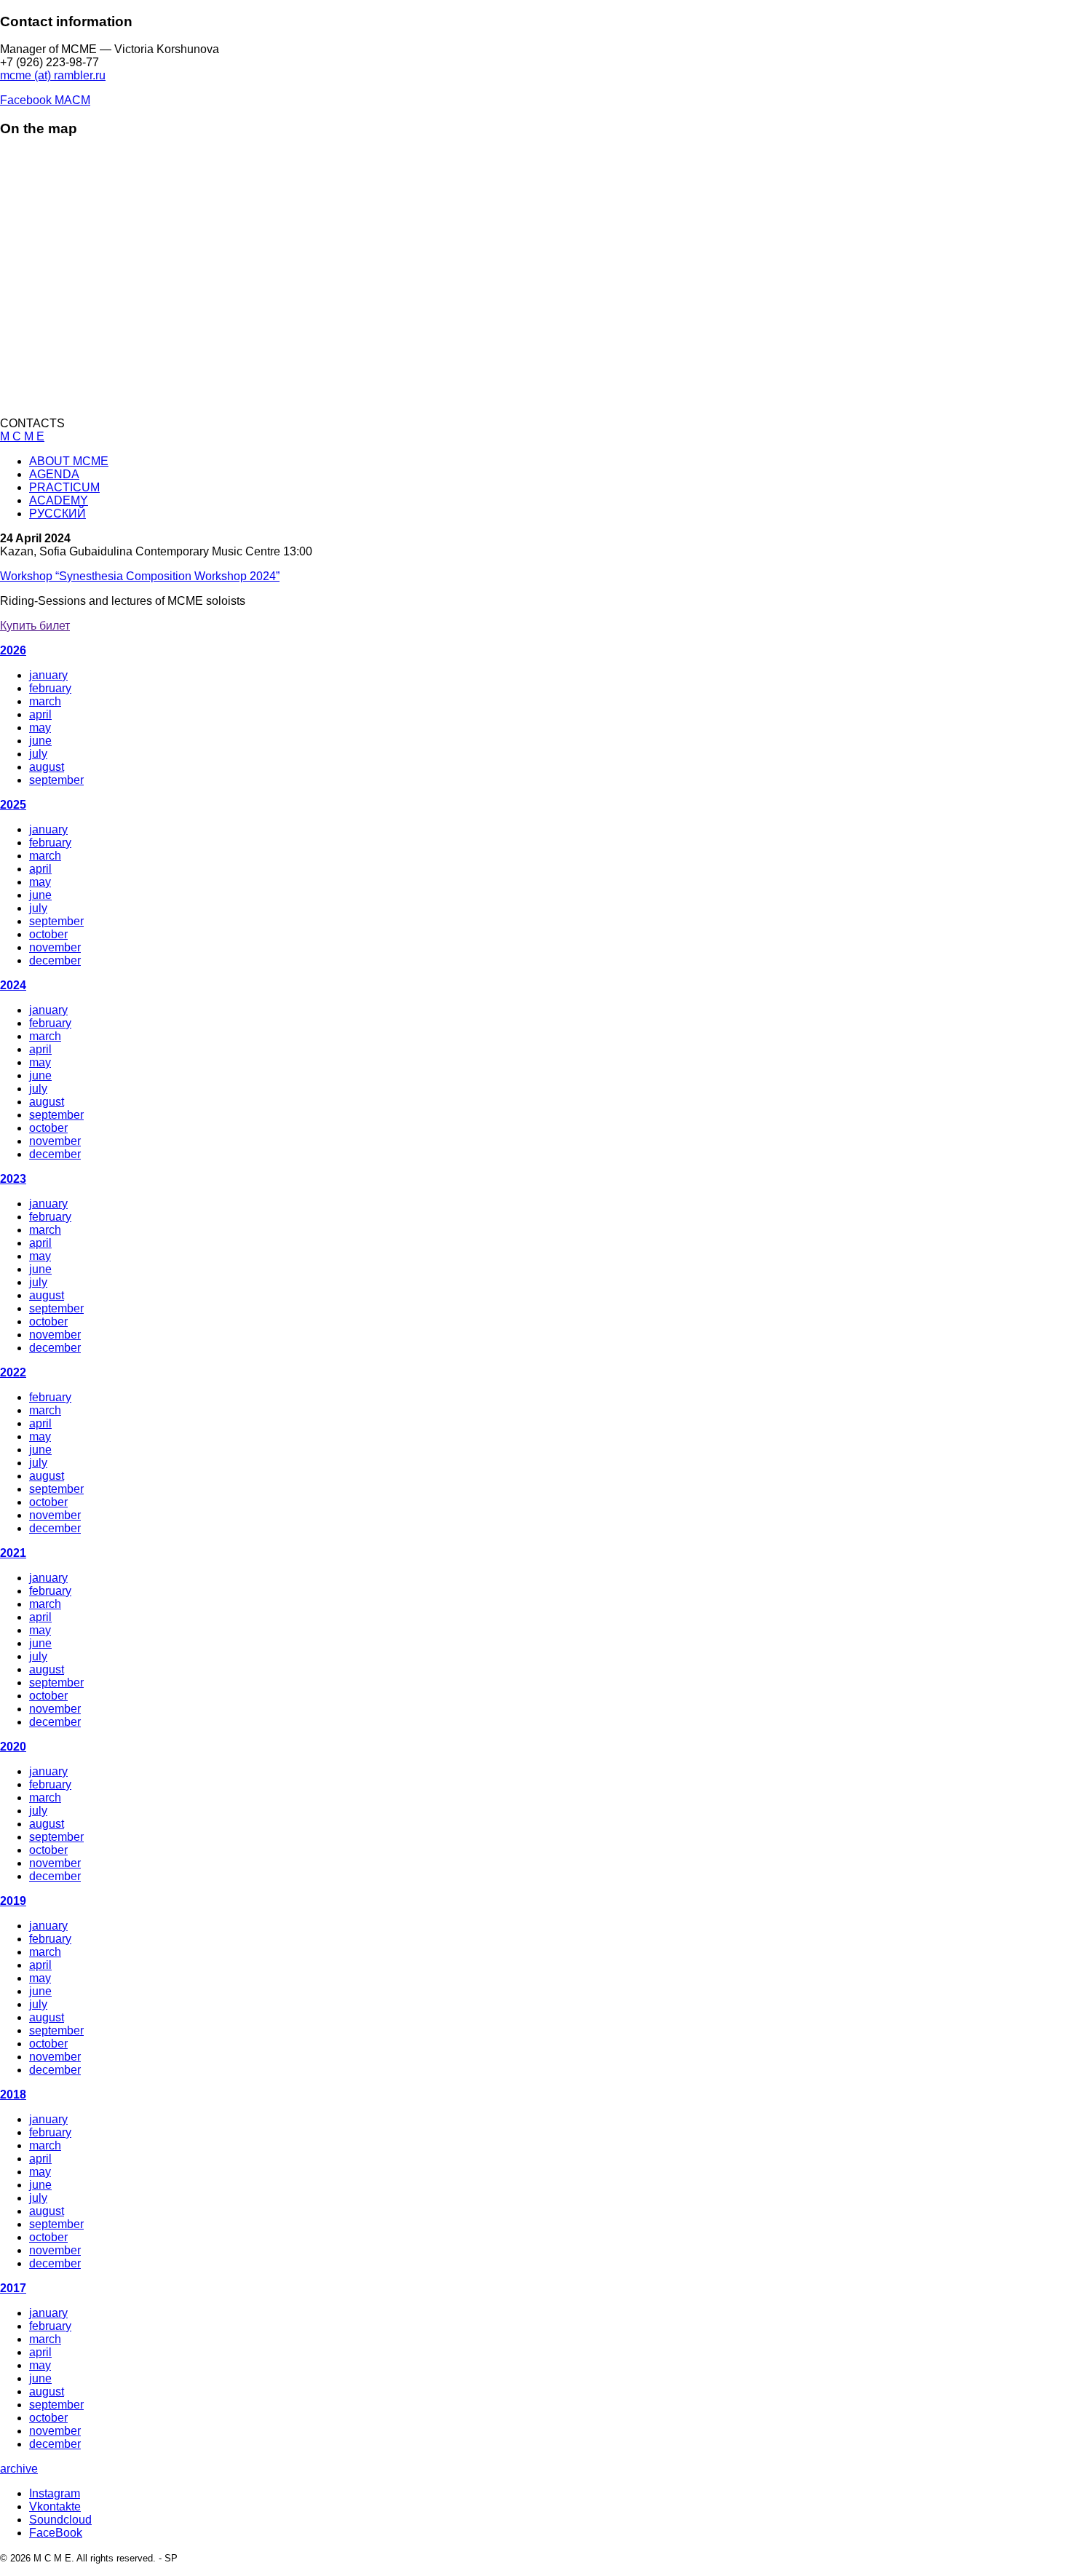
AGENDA (54, 474)
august (47, 767)
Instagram (55, 2493)
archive (19, 2469)
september (56, 780)
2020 (13, 1747)
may (40, 728)
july (38, 754)
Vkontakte (55, 2506)
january (48, 675)
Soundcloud (60, 2520)
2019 (13, 1901)
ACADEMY (59, 500)
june (40, 741)
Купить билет (35, 626)
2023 (13, 1179)
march (45, 701)
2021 (13, 1553)
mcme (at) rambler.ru (53, 75)
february (50, 688)
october (48, 934)
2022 (13, 1372)
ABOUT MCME (69, 461)
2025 (13, 805)
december (55, 960)
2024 (13, 985)
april (40, 714)
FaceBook (56, 2533)
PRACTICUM (64, 487)
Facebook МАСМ (45, 100)
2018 (13, 2095)
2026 (13, 650)
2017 (13, 2288)
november (55, 947)
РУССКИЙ (58, 514)
